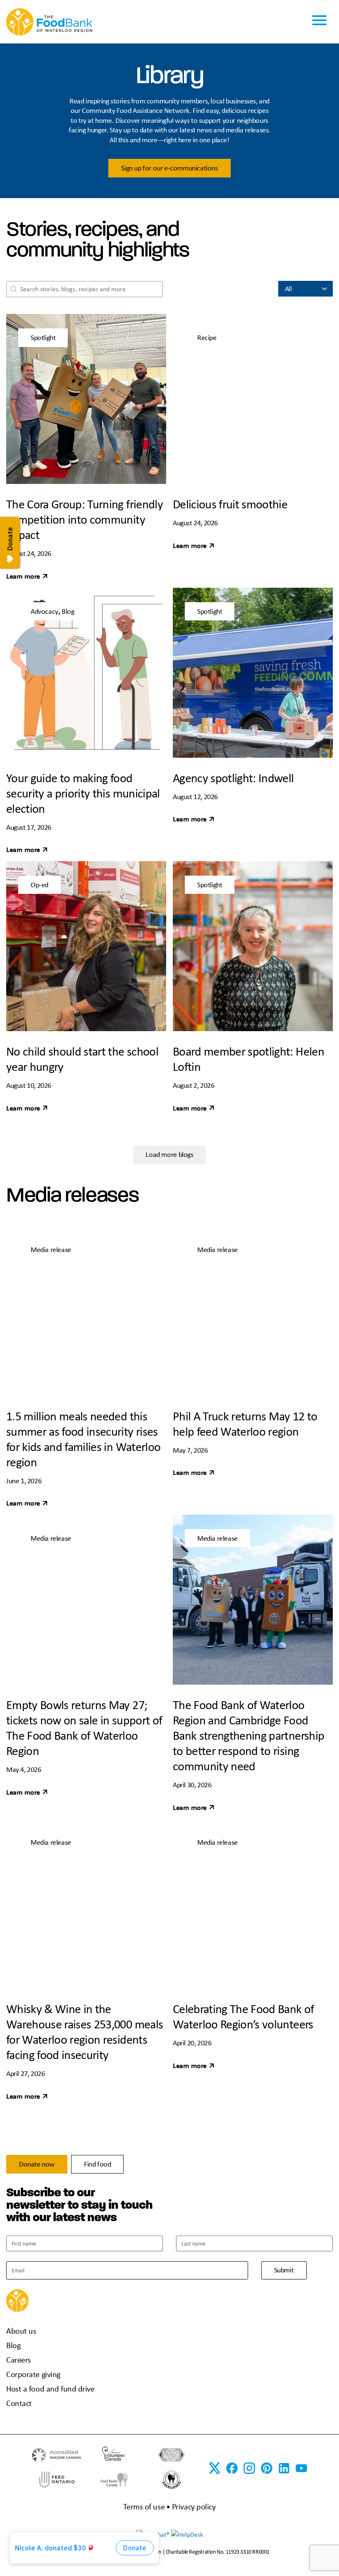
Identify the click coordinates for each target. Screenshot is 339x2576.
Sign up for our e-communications (169, 168)
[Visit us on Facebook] (232, 2468)
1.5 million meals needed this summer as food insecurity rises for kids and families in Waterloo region (83, 1439)
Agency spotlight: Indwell (233, 778)
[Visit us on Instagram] (249, 2468)
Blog (13, 2345)
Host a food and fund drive (50, 2388)
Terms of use (144, 2506)
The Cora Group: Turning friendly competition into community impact (85, 519)
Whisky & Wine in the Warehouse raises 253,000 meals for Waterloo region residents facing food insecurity (85, 2031)
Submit (284, 2270)
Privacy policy (194, 2506)
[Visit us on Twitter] (215, 2468)
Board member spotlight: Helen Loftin (248, 1059)
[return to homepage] (49, 21)
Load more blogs (169, 1154)
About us (21, 2331)
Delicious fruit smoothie (230, 504)
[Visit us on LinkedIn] (284, 2468)
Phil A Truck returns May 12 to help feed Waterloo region (245, 1423)
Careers (19, 2359)
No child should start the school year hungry (82, 1059)
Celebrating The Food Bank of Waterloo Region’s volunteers (244, 2016)
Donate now (37, 2164)
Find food (97, 2164)
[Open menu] (319, 22)
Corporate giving (33, 2374)
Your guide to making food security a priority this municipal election (83, 793)
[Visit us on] (267, 2468)
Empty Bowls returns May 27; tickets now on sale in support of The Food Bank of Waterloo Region (84, 1727)
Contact (19, 2403)
